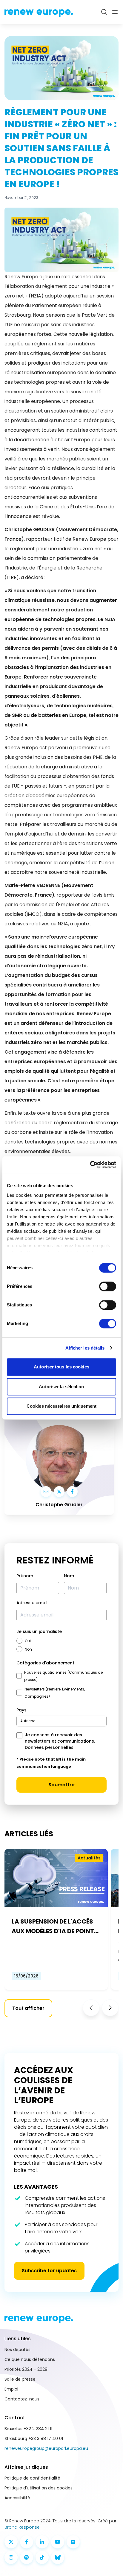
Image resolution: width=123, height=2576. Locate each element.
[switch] (108, 1286)
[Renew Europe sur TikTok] (42, 2557)
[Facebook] (72, 1492)
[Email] (46, 1492)
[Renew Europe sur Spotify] (27, 2557)
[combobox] (61, 1721)
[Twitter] (59, 1492)
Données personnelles (49, 1747)
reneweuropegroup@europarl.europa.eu (46, 2448)
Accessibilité (17, 2498)
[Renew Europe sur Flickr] (73, 2542)
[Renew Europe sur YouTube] (58, 2542)
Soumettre (61, 1785)
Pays (21, 1710)
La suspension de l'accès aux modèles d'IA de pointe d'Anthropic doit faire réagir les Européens (54, 1927)
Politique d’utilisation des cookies (39, 2488)
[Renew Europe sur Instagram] (11, 2557)
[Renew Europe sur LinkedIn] (42, 2542)
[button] (91, 2008)
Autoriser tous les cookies (61, 1367)
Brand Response (22, 2527)
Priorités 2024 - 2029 (26, 2369)
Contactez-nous (22, 2399)
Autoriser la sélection (61, 1387)
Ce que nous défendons (30, 2359)
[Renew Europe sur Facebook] (27, 2542)
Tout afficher (28, 2008)
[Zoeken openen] (104, 12)
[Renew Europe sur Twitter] (11, 2542)
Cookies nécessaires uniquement (61, 1406)
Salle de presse (20, 2379)
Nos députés (17, 2350)
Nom (69, 1576)
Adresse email (32, 1603)
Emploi (11, 2389)
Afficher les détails (85, 1348)
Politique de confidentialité (32, 2478)
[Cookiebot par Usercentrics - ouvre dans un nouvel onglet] (90, 1165)
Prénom (25, 1576)
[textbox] (28, 1721)
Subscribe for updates (49, 2271)
